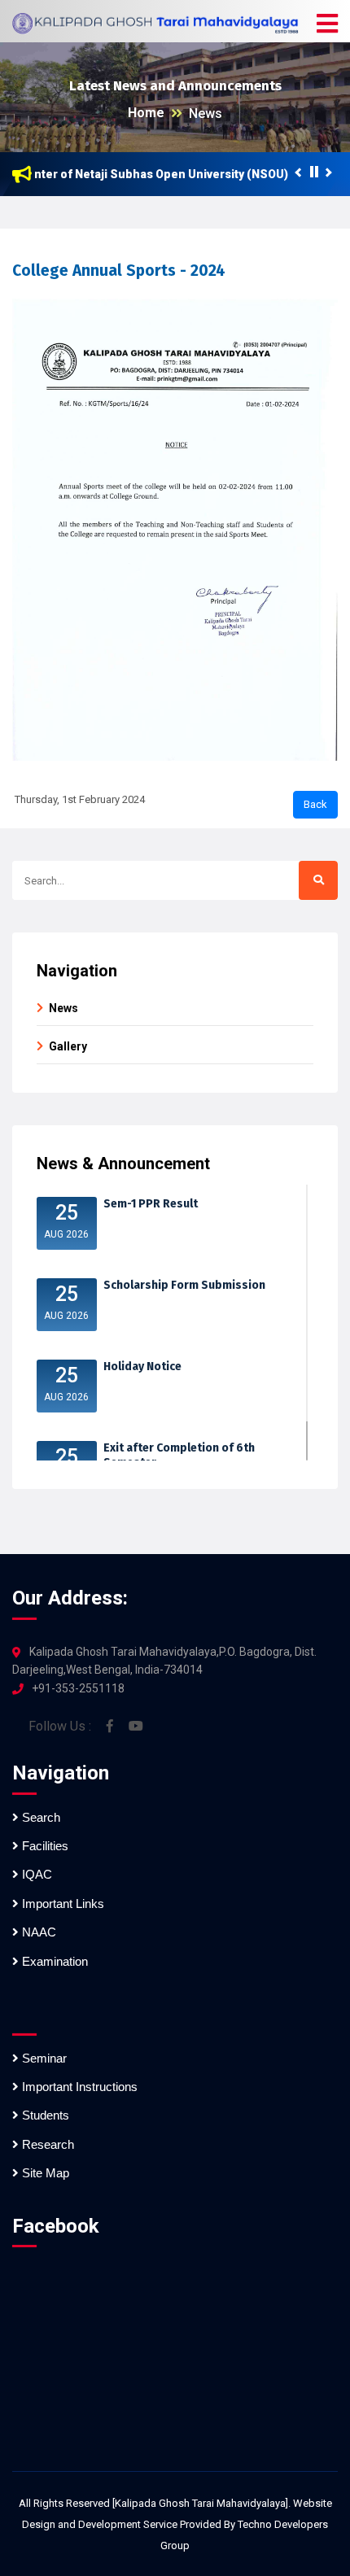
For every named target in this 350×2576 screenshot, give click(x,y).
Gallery (68, 1046)
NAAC (37, 1932)
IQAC (35, 1874)
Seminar (43, 2058)
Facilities (44, 1846)
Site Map (44, 2173)
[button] (327, 24)
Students (44, 2115)
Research (46, 2144)
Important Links (61, 1904)
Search (39, 1817)
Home (146, 113)
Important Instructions (78, 2087)
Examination (53, 1961)
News (206, 114)
